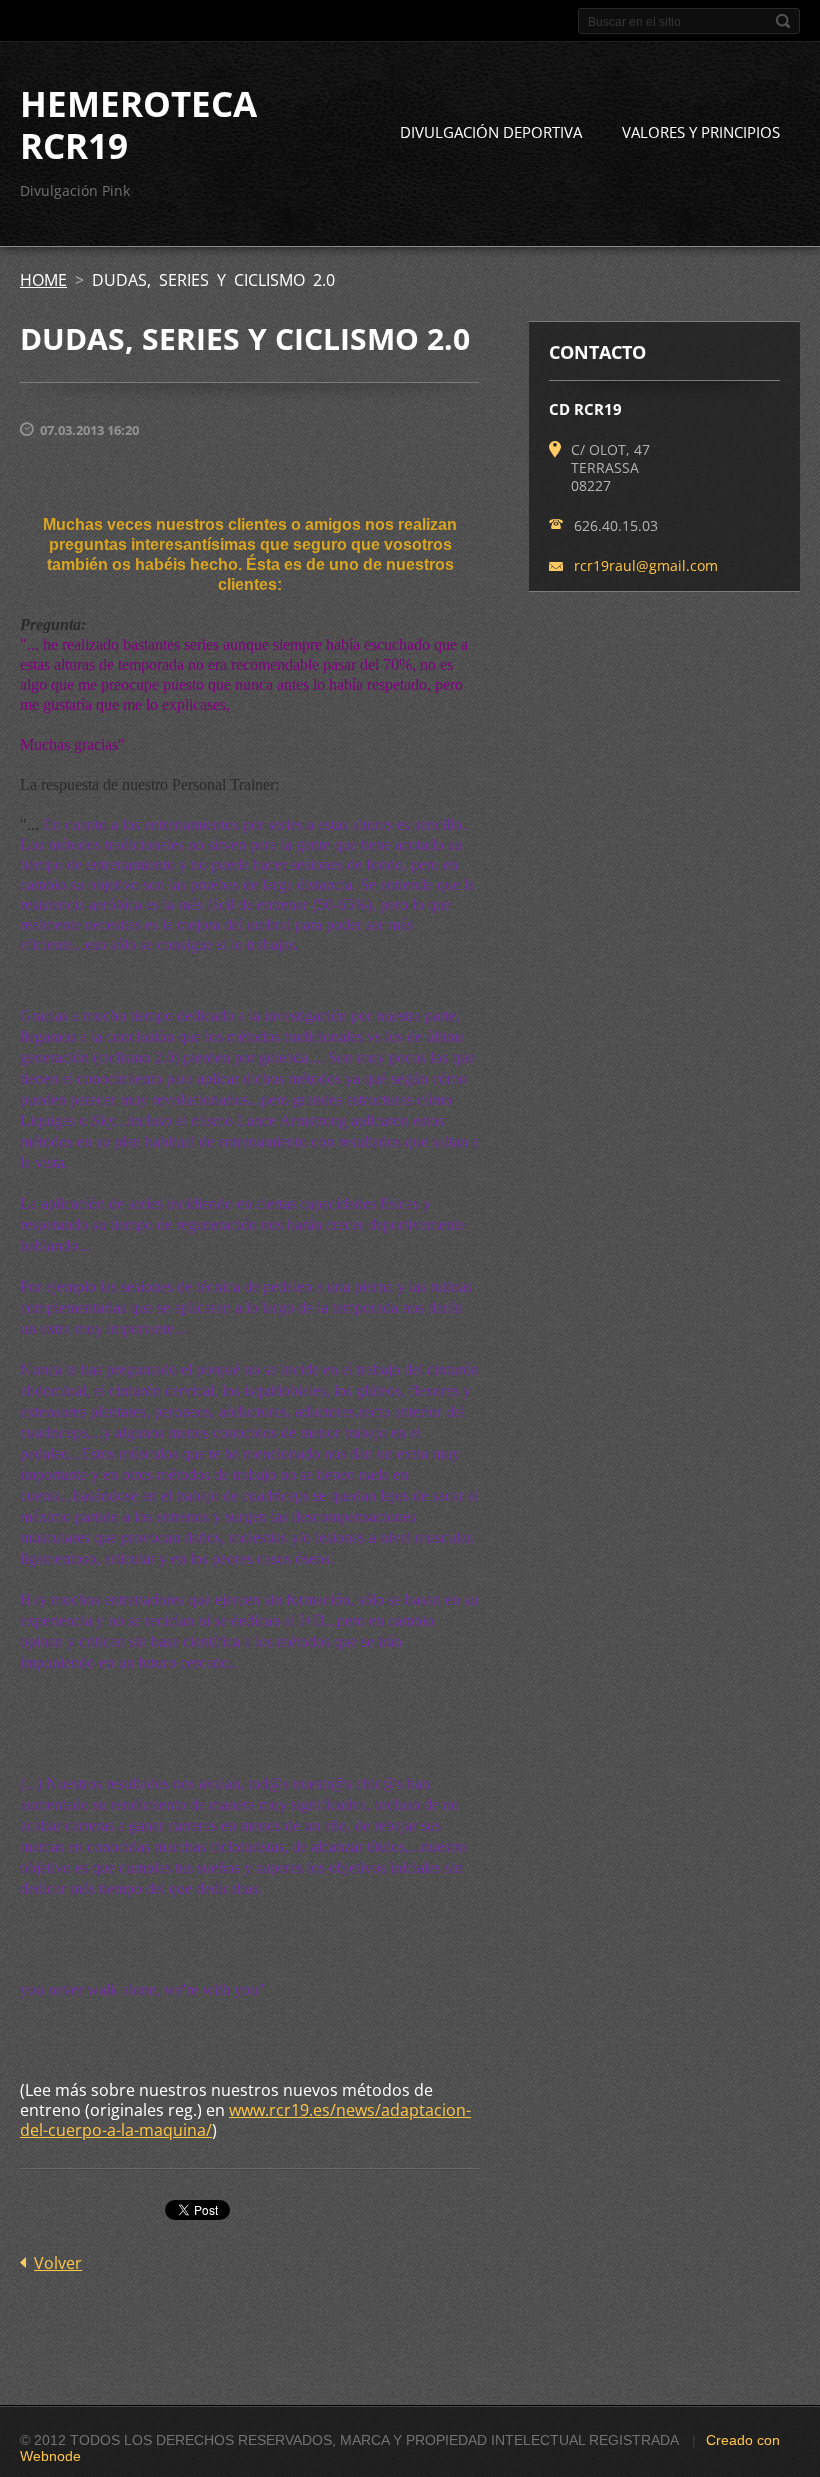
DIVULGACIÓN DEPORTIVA (491, 132)
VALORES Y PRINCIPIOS (701, 132)
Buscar (783, 21)
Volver (58, 2263)
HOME (43, 280)
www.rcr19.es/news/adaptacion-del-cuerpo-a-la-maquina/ (245, 2120)
